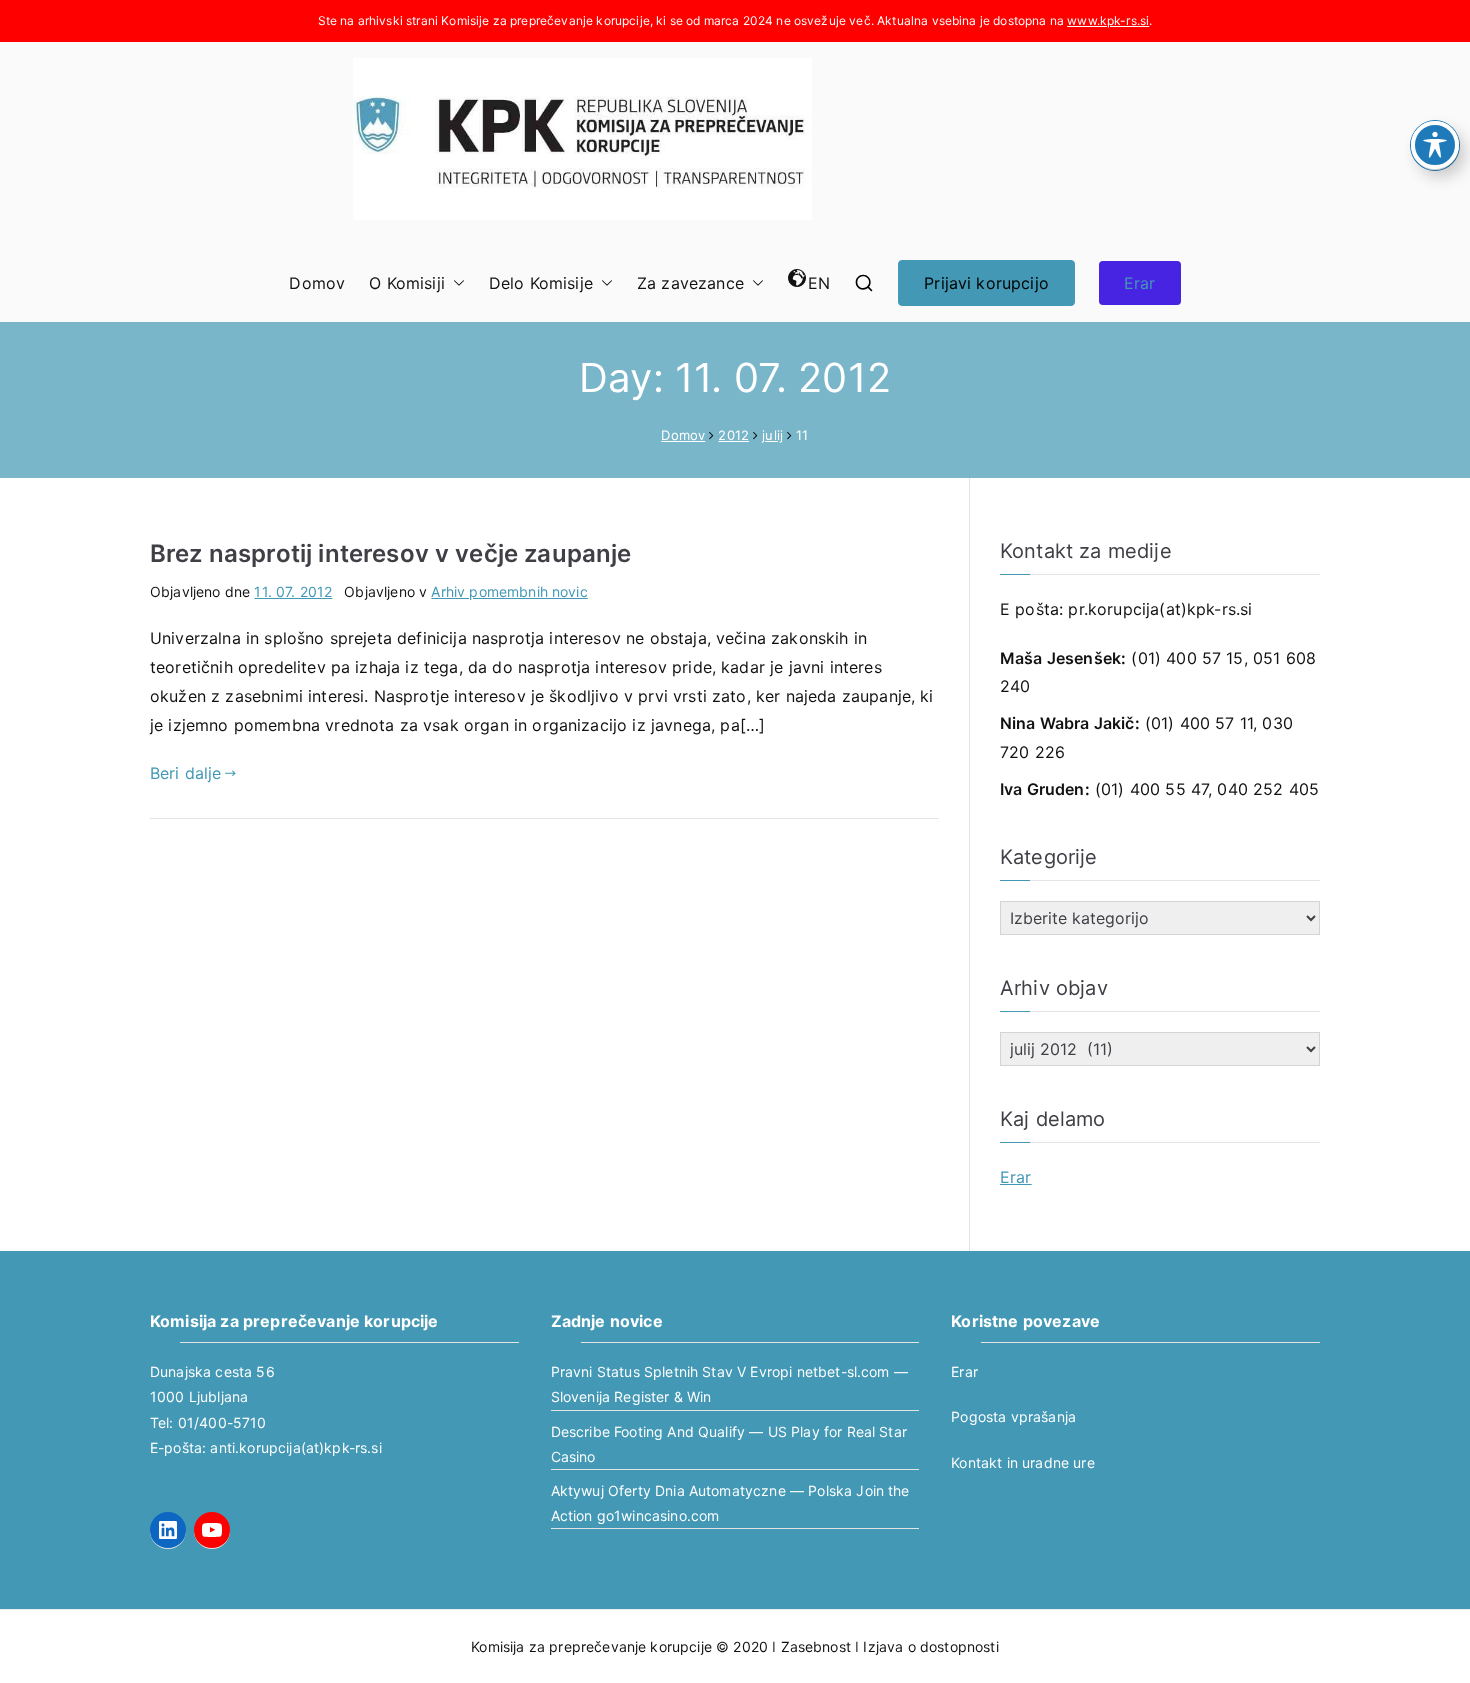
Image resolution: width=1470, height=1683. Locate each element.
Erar (1140, 283)
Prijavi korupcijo (986, 283)
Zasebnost (816, 1646)
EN (819, 283)
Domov (317, 283)
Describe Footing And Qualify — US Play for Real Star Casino (729, 1444)
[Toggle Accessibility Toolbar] (1435, 145)
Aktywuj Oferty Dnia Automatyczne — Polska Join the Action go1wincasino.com (730, 1503)
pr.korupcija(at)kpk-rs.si (1160, 609)
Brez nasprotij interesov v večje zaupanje (391, 553)
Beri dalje (186, 773)
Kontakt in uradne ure (1022, 1462)
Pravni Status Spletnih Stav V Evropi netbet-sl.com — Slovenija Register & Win (729, 1384)
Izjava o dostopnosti (930, 1646)
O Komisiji (407, 283)
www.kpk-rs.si (1108, 20)
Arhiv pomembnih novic (509, 591)
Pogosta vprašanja (1013, 1416)
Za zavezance (690, 283)
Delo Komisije (541, 283)
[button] (455, 283)
